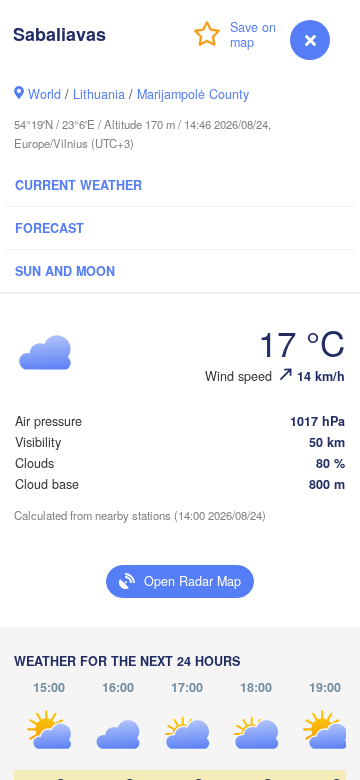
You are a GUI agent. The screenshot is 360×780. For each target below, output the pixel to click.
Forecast (49, 228)
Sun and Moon (65, 271)
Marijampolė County (193, 94)
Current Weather (78, 185)
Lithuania (99, 94)
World (44, 94)
